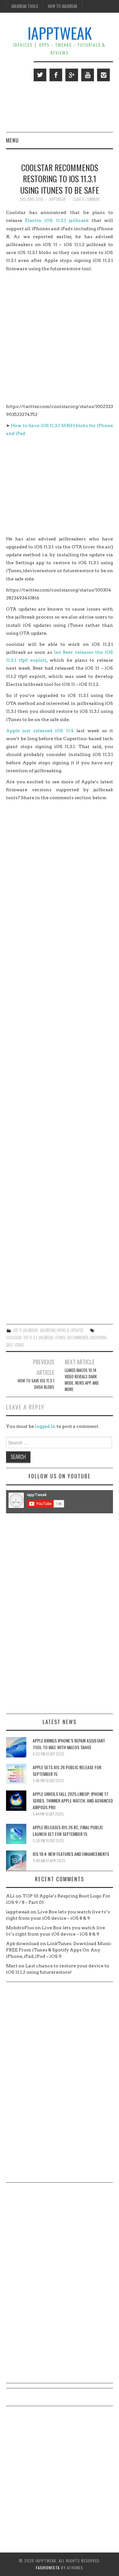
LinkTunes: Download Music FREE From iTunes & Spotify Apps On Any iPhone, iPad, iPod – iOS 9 (59, 1950)
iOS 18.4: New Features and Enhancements (71, 1854)
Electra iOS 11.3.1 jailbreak (58, 220)
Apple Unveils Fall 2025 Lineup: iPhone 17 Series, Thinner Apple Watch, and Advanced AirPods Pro (73, 1800)
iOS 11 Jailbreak (26, 1330)
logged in (45, 1426)
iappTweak (60, 33)
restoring (99, 1338)
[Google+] (72, 75)
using (19, 1345)
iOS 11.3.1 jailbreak (38, 1338)
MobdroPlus (20, 1928)
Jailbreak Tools (25, 6)
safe (9, 1345)
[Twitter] (40, 75)
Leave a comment (86, 199)
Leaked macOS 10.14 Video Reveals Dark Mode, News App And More (82, 1380)
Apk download (23, 1944)
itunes (60, 1338)
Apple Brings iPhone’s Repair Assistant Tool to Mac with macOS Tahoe (69, 1744)
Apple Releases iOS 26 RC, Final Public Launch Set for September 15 (68, 1830)
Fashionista (48, 2568)
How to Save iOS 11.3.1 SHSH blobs (36, 1384)
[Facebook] (56, 75)
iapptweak (57, 199)
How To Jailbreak (63, 6)
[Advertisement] (60, 338)
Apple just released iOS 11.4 (40, 731)
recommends (78, 1338)
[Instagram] (103, 75)
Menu (12, 140)
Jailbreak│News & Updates (61, 1330)
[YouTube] (88, 75)
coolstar (14, 1338)
